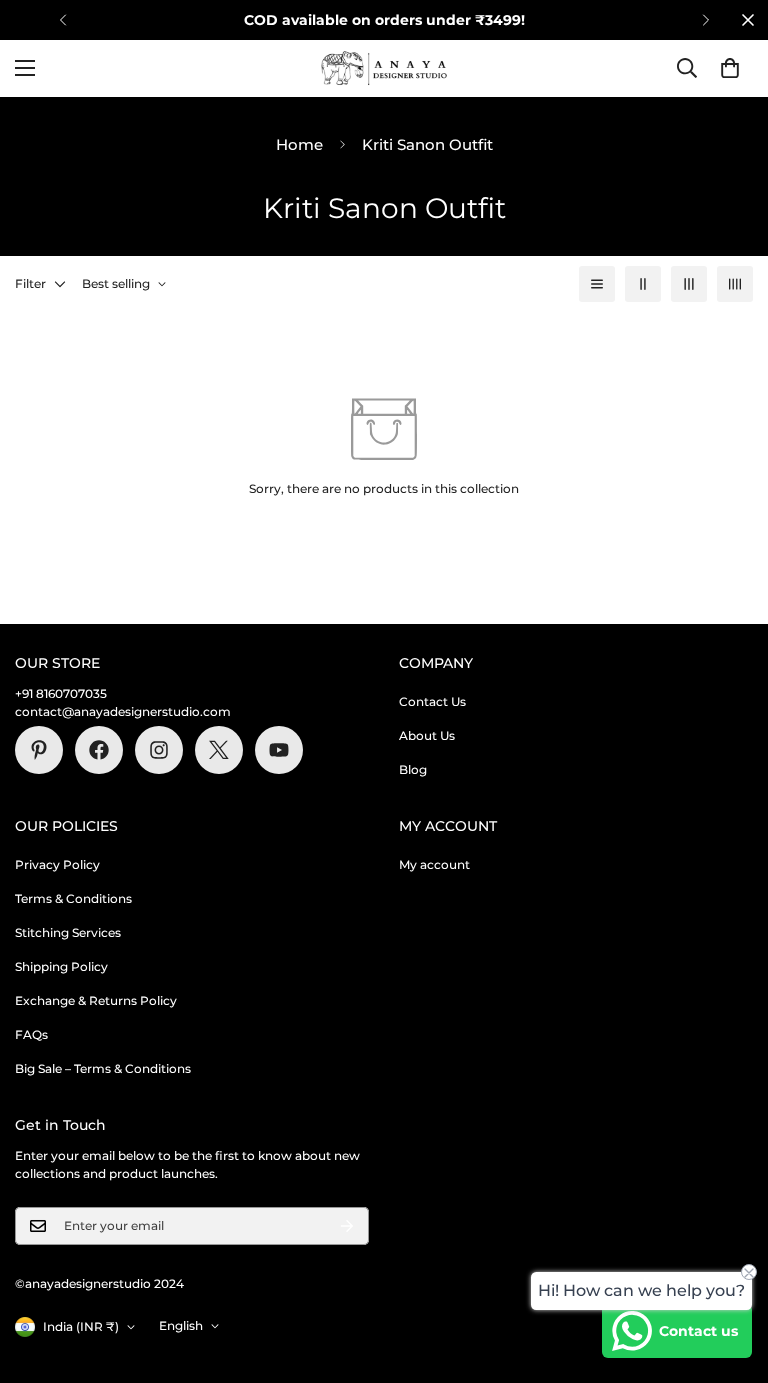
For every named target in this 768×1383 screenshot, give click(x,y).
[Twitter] (219, 750)
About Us (427, 735)
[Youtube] (279, 750)
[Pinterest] (39, 750)
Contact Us (432, 701)
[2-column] (643, 284)
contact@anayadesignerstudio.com (123, 711)
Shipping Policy (61, 966)
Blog (413, 769)
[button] (730, 68)
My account (434, 864)
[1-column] (597, 284)
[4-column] (735, 284)
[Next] (705, 20)
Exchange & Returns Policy (96, 1000)
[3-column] (689, 284)
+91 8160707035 (61, 693)
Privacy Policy (57, 864)
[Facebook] (99, 750)
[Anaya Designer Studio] (384, 68)
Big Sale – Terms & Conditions (103, 1068)
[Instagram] (159, 750)
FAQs (31, 1034)
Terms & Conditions (73, 898)
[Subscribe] (347, 1226)
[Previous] (62, 20)
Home (299, 144)
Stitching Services (68, 932)
